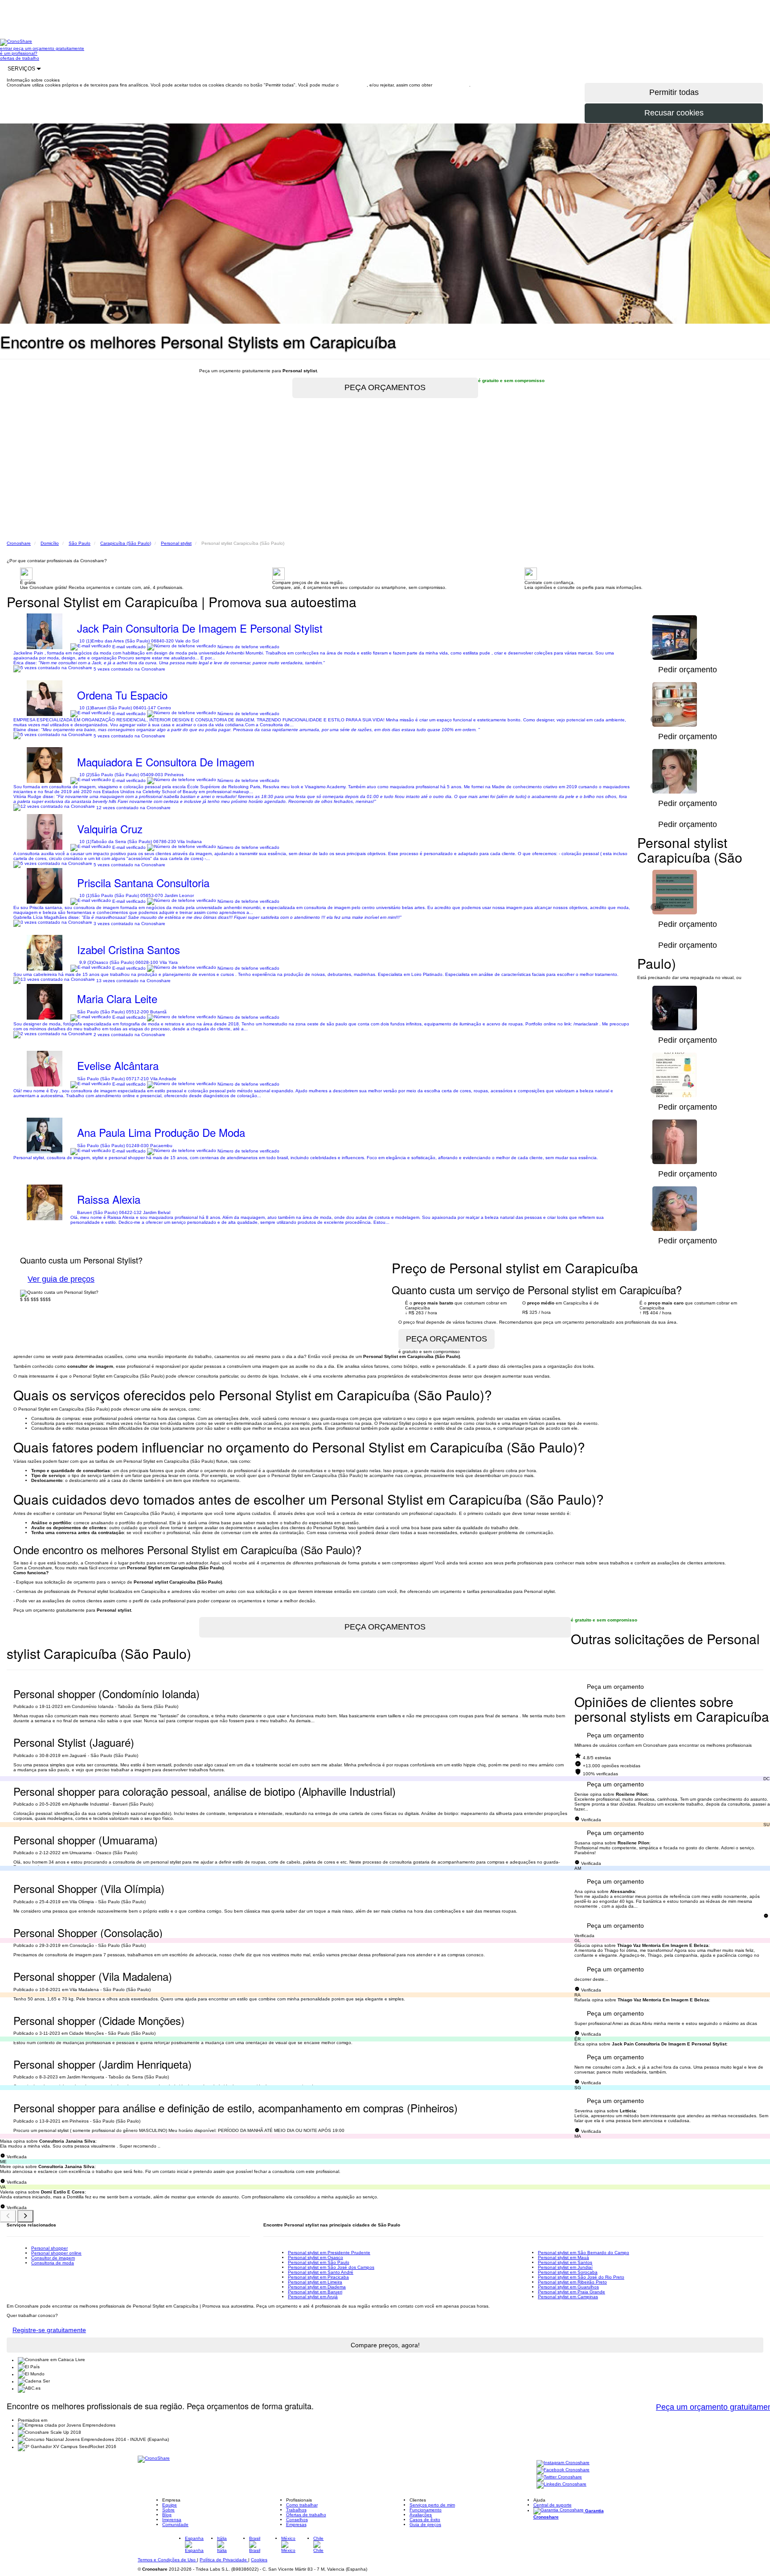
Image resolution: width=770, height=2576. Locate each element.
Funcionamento (426, 2510)
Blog (167, 2515)
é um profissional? (19, 53)
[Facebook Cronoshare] (563, 2471)
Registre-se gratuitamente (49, 2330)
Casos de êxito (425, 2520)
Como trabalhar (302, 2505)
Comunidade (175, 2525)
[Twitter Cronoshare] (559, 2478)
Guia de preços (425, 2525)
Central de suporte (553, 2505)
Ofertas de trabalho (306, 2515)
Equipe (170, 2505)
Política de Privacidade (224, 2560)
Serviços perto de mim (432, 2505)
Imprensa (172, 2520)
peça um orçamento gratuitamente (49, 48)
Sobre (168, 2510)
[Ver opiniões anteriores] (8, 2216)
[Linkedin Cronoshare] (561, 2485)
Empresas (296, 2525)
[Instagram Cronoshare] (563, 2463)
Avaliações (421, 2515)
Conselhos (297, 2520)
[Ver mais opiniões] (25, 2216)
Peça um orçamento (615, 1687)
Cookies (259, 2560)
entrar (7, 48)
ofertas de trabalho (20, 58)
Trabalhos (296, 2510)
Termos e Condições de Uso (167, 2560)
